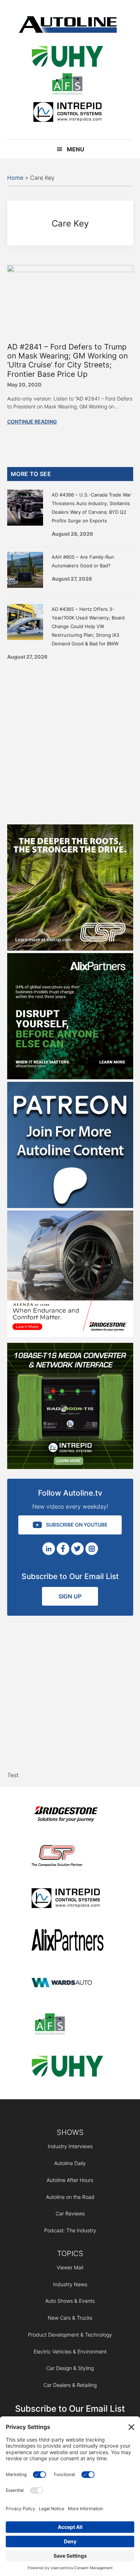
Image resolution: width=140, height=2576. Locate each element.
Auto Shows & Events (70, 2301)
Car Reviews (70, 2213)
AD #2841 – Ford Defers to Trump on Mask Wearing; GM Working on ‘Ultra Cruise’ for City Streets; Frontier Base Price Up (67, 360)
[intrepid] (67, 113)
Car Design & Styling (70, 2368)
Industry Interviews (70, 2146)
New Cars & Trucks (70, 2318)
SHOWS (70, 2132)
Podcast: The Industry (70, 2230)
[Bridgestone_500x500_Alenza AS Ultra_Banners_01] (70, 1335)
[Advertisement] (70, 740)
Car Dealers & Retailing (70, 2385)
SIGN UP (70, 1596)
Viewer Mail (70, 2267)
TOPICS (70, 2254)
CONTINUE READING (32, 422)
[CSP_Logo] (67, 1857)
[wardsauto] (67, 1983)
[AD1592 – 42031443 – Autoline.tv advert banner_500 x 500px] (70, 1077)
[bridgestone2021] (67, 1815)
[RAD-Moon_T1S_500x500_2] (70, 1467)
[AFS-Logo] (67, 85)
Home (15, 178)
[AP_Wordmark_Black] (67, 1941)
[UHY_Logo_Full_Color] (67, 58)
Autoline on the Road (70, 2197)
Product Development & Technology (70, 2335)
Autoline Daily (70, 2163)
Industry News (70, 2284)
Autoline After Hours (70, 2180)
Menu (76, 149)
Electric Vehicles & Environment (70, 2351)
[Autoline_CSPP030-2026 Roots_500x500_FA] (70, 948)
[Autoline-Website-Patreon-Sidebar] (70, 1206)
